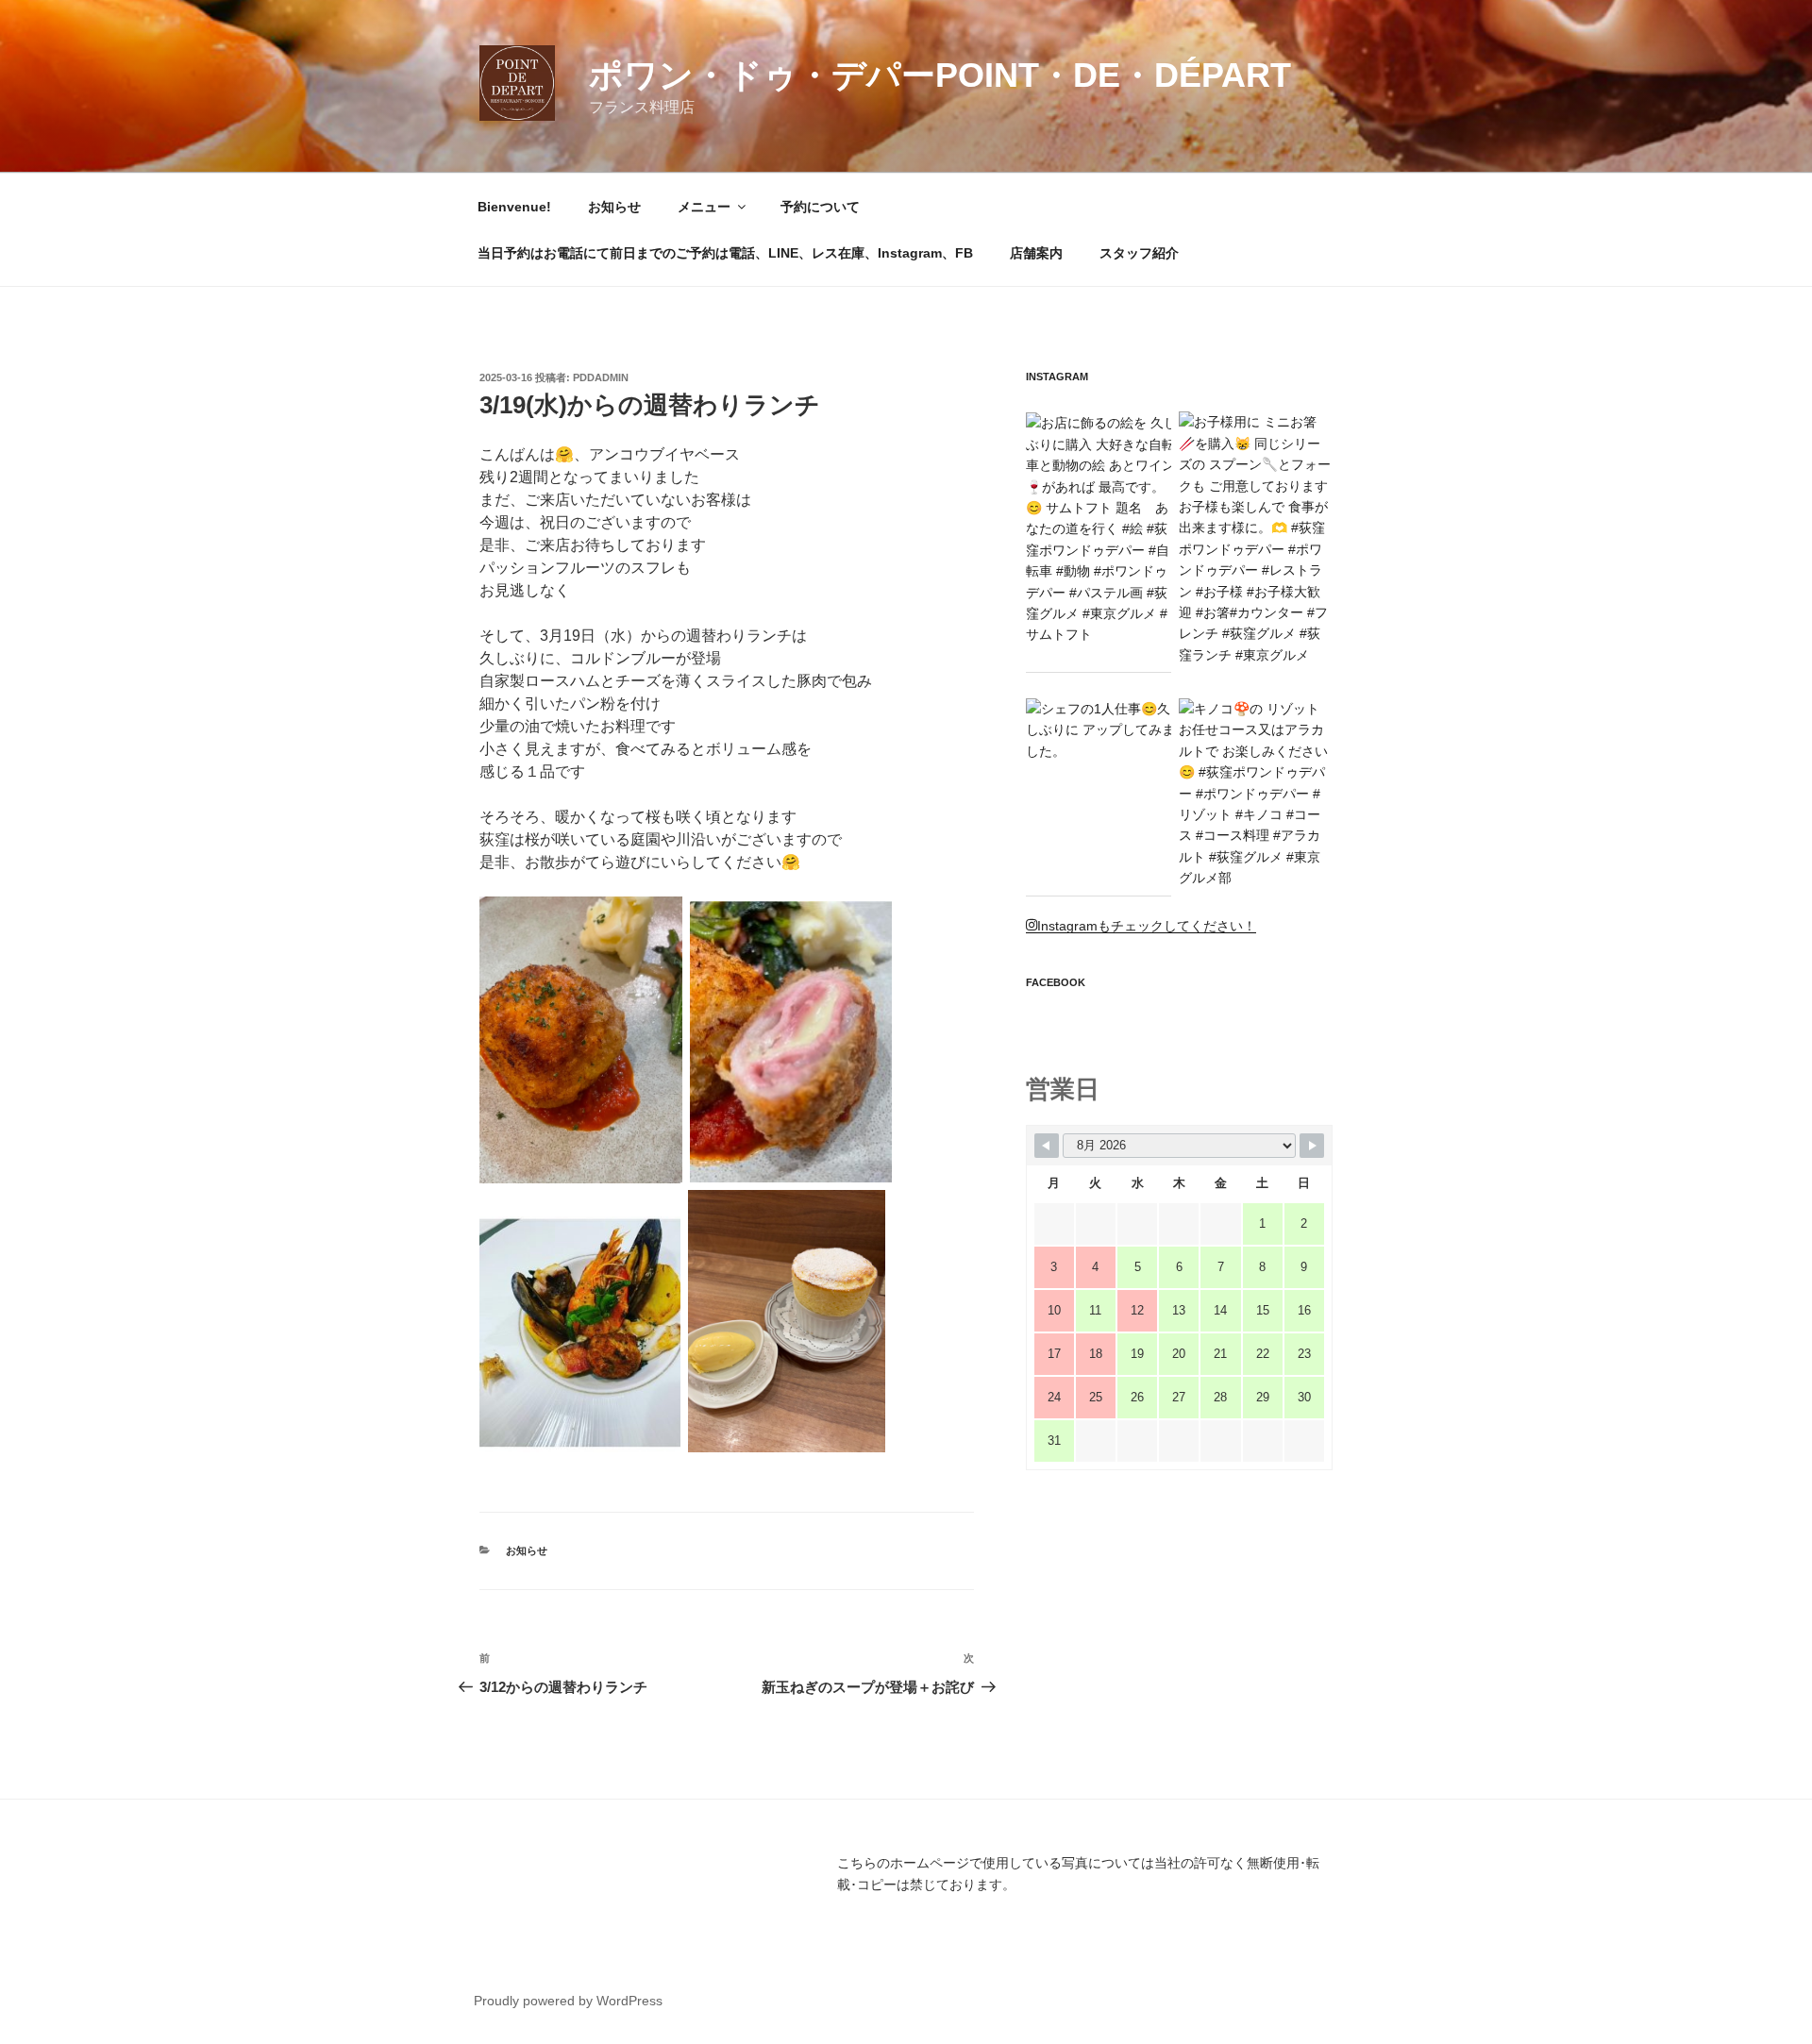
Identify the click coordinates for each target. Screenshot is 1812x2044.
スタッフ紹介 (1139, 253)
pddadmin (601, 377)
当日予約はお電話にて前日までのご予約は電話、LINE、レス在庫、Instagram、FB (725, 253)
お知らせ (614, 207)
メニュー (704, 207)
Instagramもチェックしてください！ (1147, 926)
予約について (820, 207)
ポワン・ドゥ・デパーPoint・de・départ (940, 75)
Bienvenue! (514, 207)
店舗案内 (1036, 253)
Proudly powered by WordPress (568, 2001)
